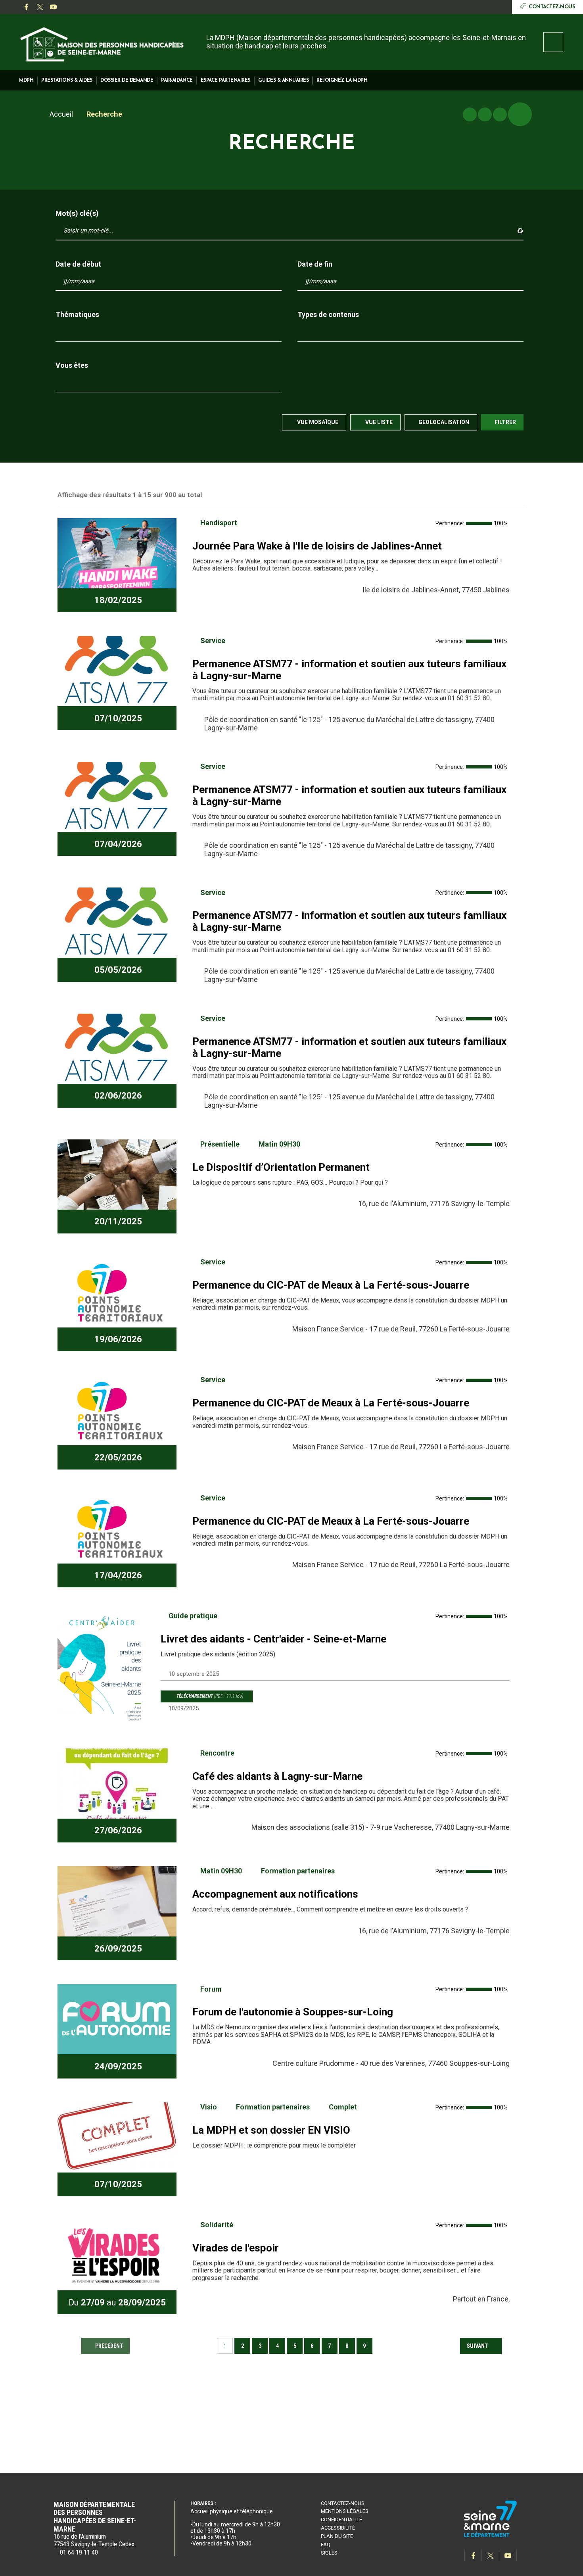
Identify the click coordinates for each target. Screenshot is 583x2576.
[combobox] (169, 332)
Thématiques (77, 315)
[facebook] (26, 7)
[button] (26, 80)
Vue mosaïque (317, 422)
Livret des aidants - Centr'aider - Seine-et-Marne (273, 1639)
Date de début (78, 264)
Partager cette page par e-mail (500, 114)
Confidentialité (341, 2519)
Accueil (61, 114)
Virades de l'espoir (236, 2248)
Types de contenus (328, 315)
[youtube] (53, 7)
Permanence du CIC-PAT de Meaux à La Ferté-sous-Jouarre (331, 1285)
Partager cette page (520, 114)
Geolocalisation (444, 422)
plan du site (337, 2536)
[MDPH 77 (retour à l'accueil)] (102, 43)
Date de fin (315, 264)
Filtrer (505, 422)
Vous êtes (72, 365)
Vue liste (378, 422)
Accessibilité (338, 2528)
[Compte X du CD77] (40, 7)
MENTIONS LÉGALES (345, 2511)
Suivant (478, 2346)
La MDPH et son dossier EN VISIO (271, 2130)
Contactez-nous (343, 2503)
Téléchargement (209, 1696)
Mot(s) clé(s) (77, 213)
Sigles (329, 2553)
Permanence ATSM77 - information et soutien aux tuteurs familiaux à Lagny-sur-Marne (349, 670)
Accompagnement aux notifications (275, 1894)
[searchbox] (65, 332)
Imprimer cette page (470, 114)
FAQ (326, 2544)
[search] (553, 42)
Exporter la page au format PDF (485, 114)
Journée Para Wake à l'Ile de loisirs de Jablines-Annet (317, 546)
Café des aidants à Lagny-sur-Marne (277, 1776)
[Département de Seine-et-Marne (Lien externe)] (491, 2536)
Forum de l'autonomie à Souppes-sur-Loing (293, 2012)
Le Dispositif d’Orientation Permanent (281, 1167)
